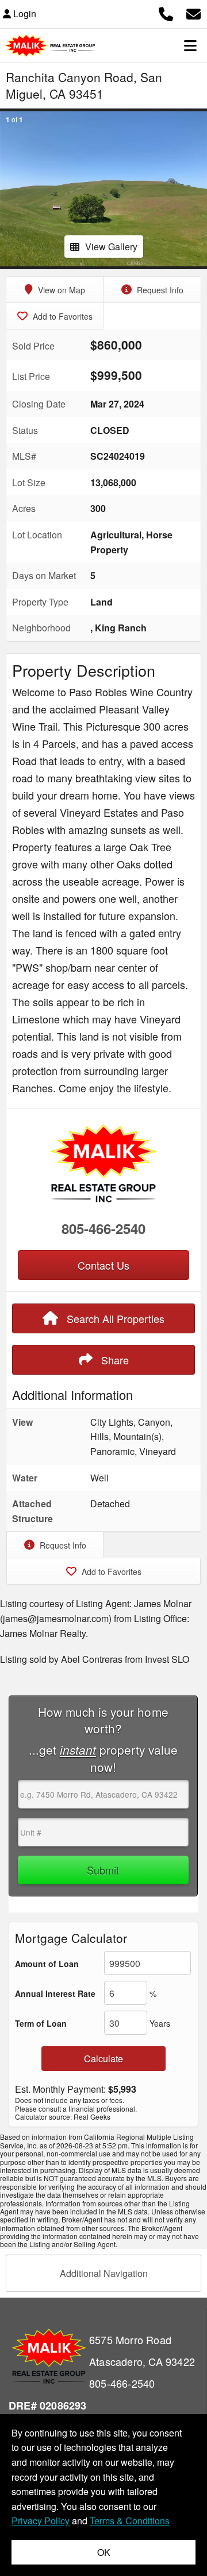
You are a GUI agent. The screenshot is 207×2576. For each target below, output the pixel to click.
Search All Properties (114, 1318)
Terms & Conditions (130, 2521)
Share (114, 1360)
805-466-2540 (103, 1228)
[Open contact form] (193, 12)
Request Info (159, 290)
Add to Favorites (62, 316)
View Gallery (111, 247)
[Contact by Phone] (166, 12)
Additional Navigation (104, 2273)
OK (104, 2552)
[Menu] (190, 45)
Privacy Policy (41, 2521)
